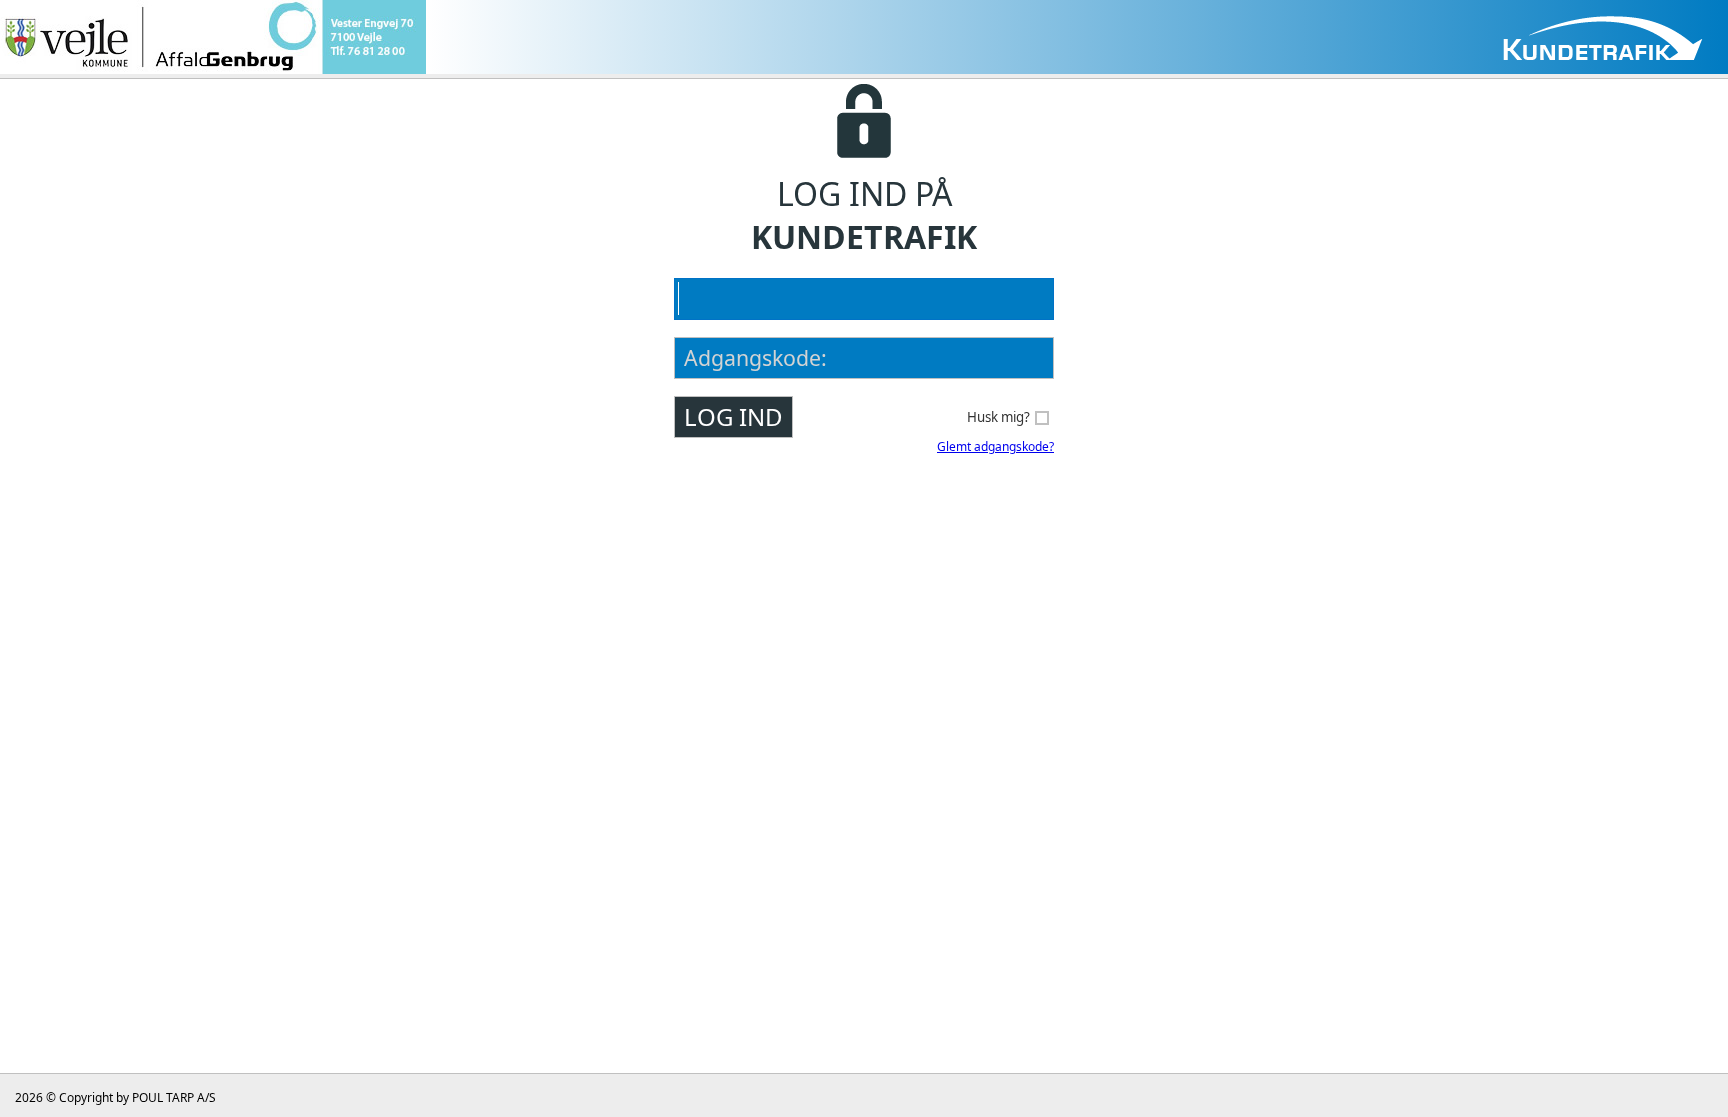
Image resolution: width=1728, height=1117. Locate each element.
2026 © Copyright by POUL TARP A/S (115, 1097)
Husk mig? (998, 417)
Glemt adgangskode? (995, 446)
